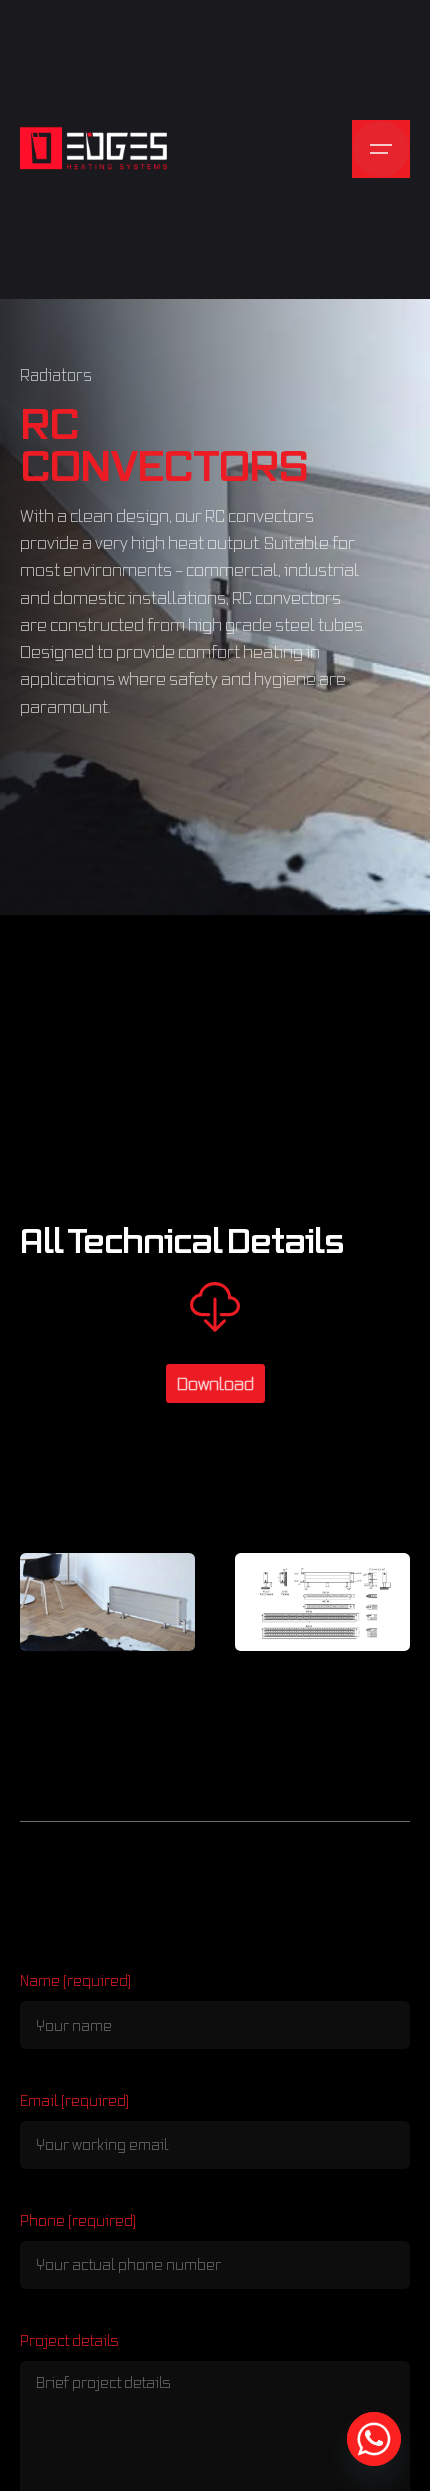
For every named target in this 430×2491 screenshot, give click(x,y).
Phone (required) (78, 2220)
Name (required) (75, 1980)
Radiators (56, 375)
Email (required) (74, 2100)
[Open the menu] (381, 149)
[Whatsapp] (374, 2439)
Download (215, 1383)
